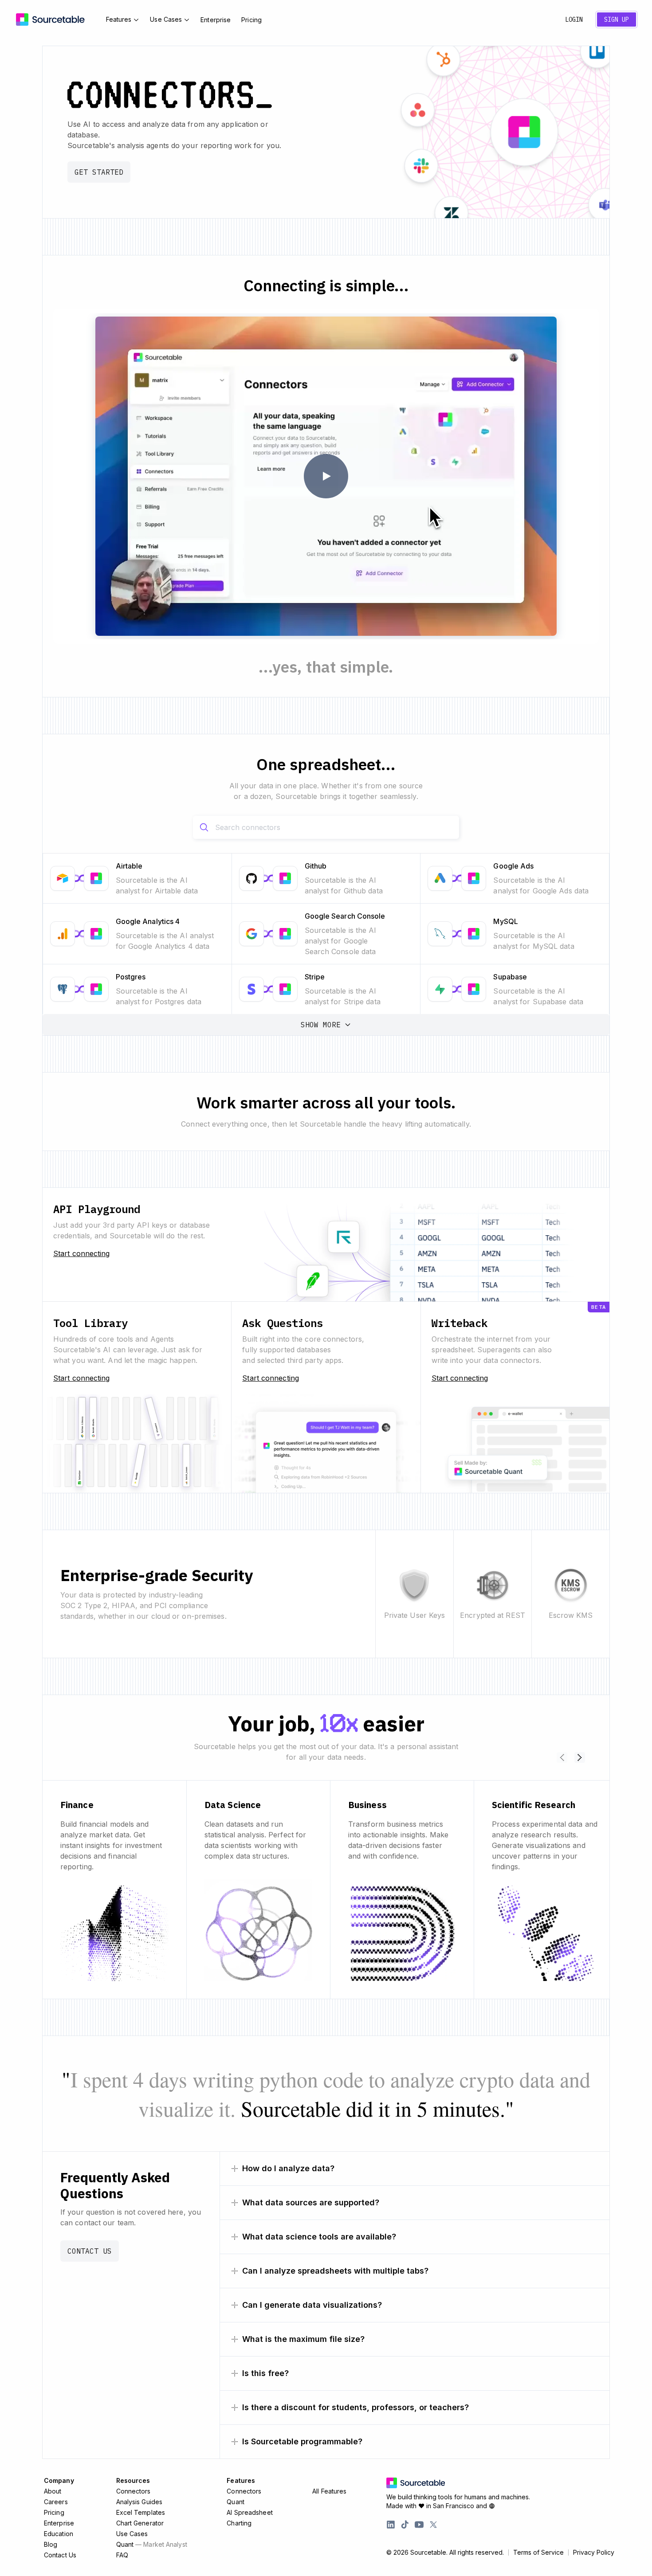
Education (59, 2534)
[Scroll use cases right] (580, 1758)
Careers (56, 2502)
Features (119, 19)
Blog (51, 2544)
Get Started (99, 172)
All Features (329, 2491)
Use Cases (166, 19)
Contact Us (90, 2251)
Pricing (251, 20)
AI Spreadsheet (249, 2512)
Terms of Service (538, 2553)
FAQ (122, 2555)
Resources (133, 2480)
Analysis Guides (139, 2502)
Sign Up (617, 20)
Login (574, 20)
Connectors (134, 2491)
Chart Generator (140, 2523)
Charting (239, 2523)
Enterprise (216, 20)
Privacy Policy (594, 2553)
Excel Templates (141, 2512)
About (53, 2491)
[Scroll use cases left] (562, 1758)
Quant (152, 2544)
